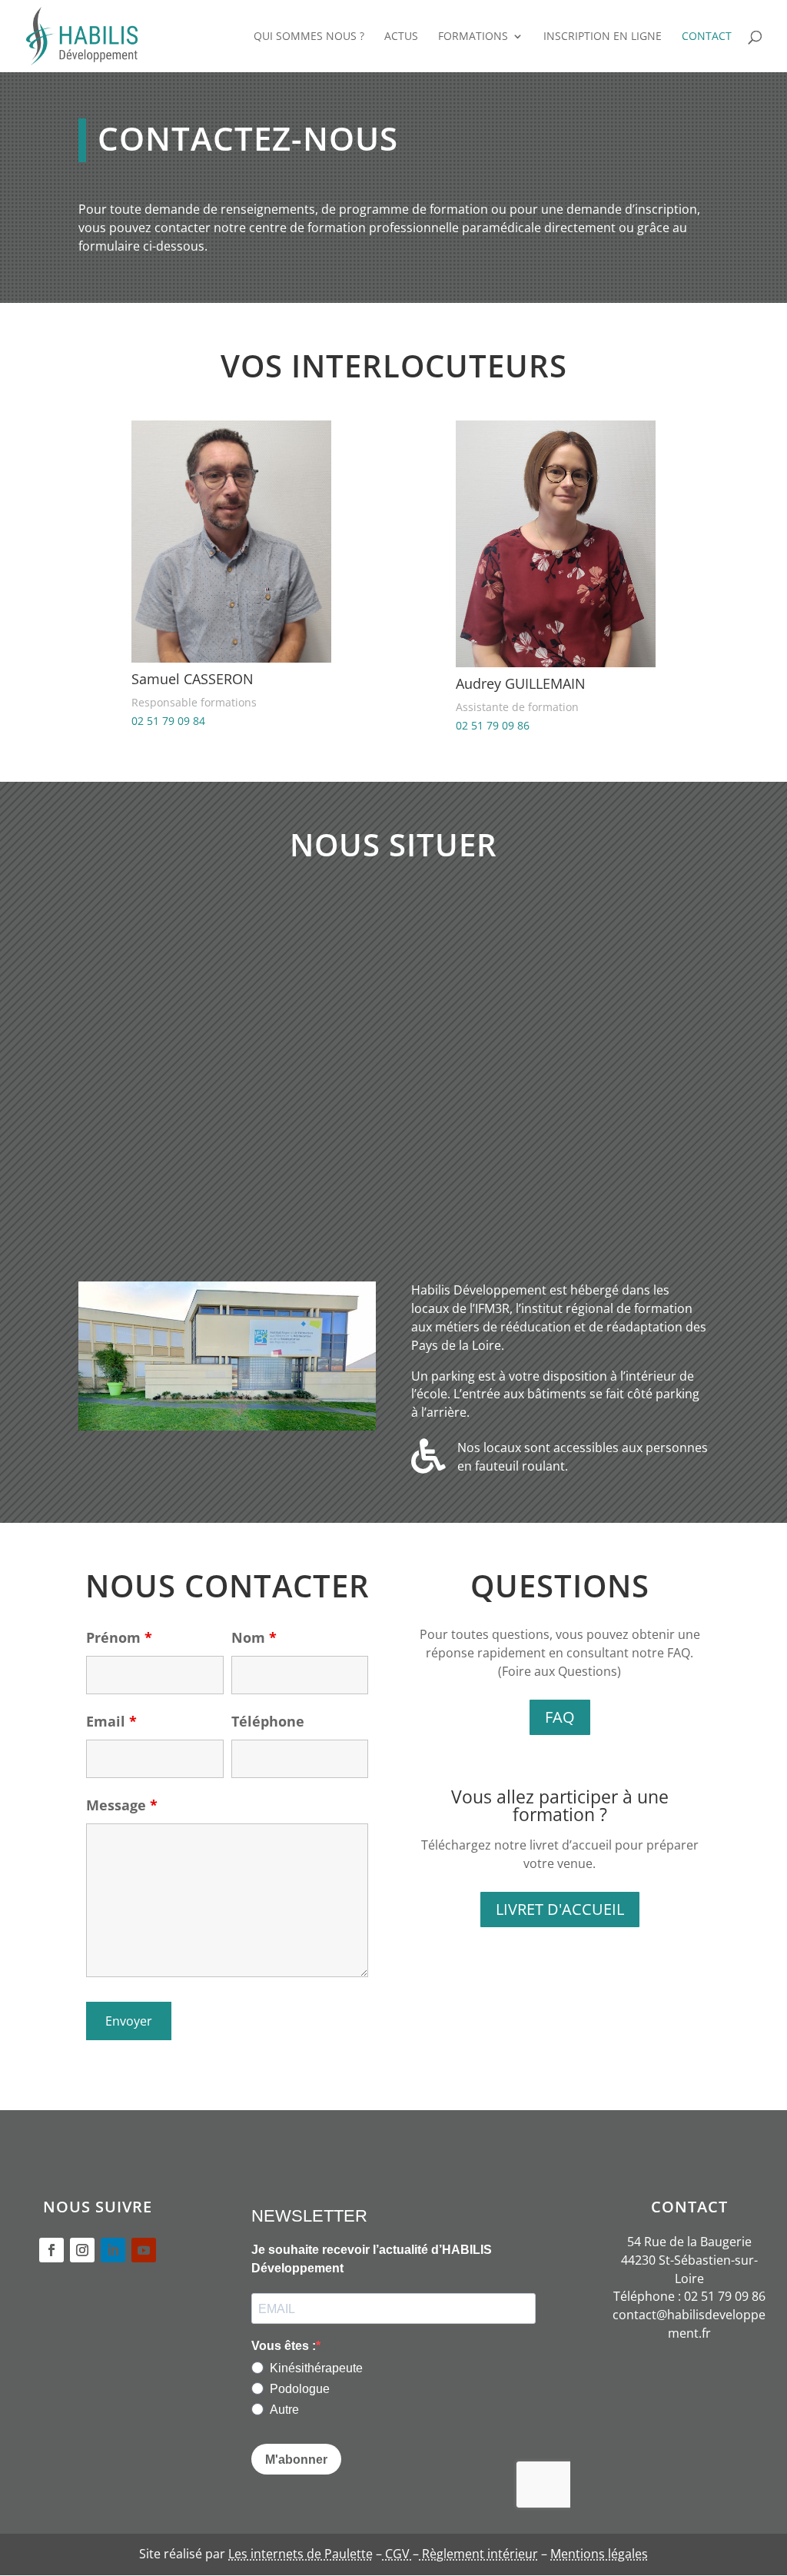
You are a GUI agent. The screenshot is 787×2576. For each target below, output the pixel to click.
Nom (254, 1637)
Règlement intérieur (478, 2554)
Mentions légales (599, 2554)
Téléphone (268, 1721)
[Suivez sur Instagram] (82, 2250)
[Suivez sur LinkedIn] (113, 2250)
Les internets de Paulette (301, 2554)
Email (111, 1721)
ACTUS (401, 37)
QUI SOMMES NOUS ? (309, 37)
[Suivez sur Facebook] (51, 2250)
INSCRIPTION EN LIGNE (603, 37)
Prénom (119, 1637)
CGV (397, 2554)
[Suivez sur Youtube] (144, 2250)
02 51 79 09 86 (493, 725)
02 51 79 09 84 (168, 721)
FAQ (560, 1717)
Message (122, 1805)
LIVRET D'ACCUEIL (560, 1909)
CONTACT (707, 37)
